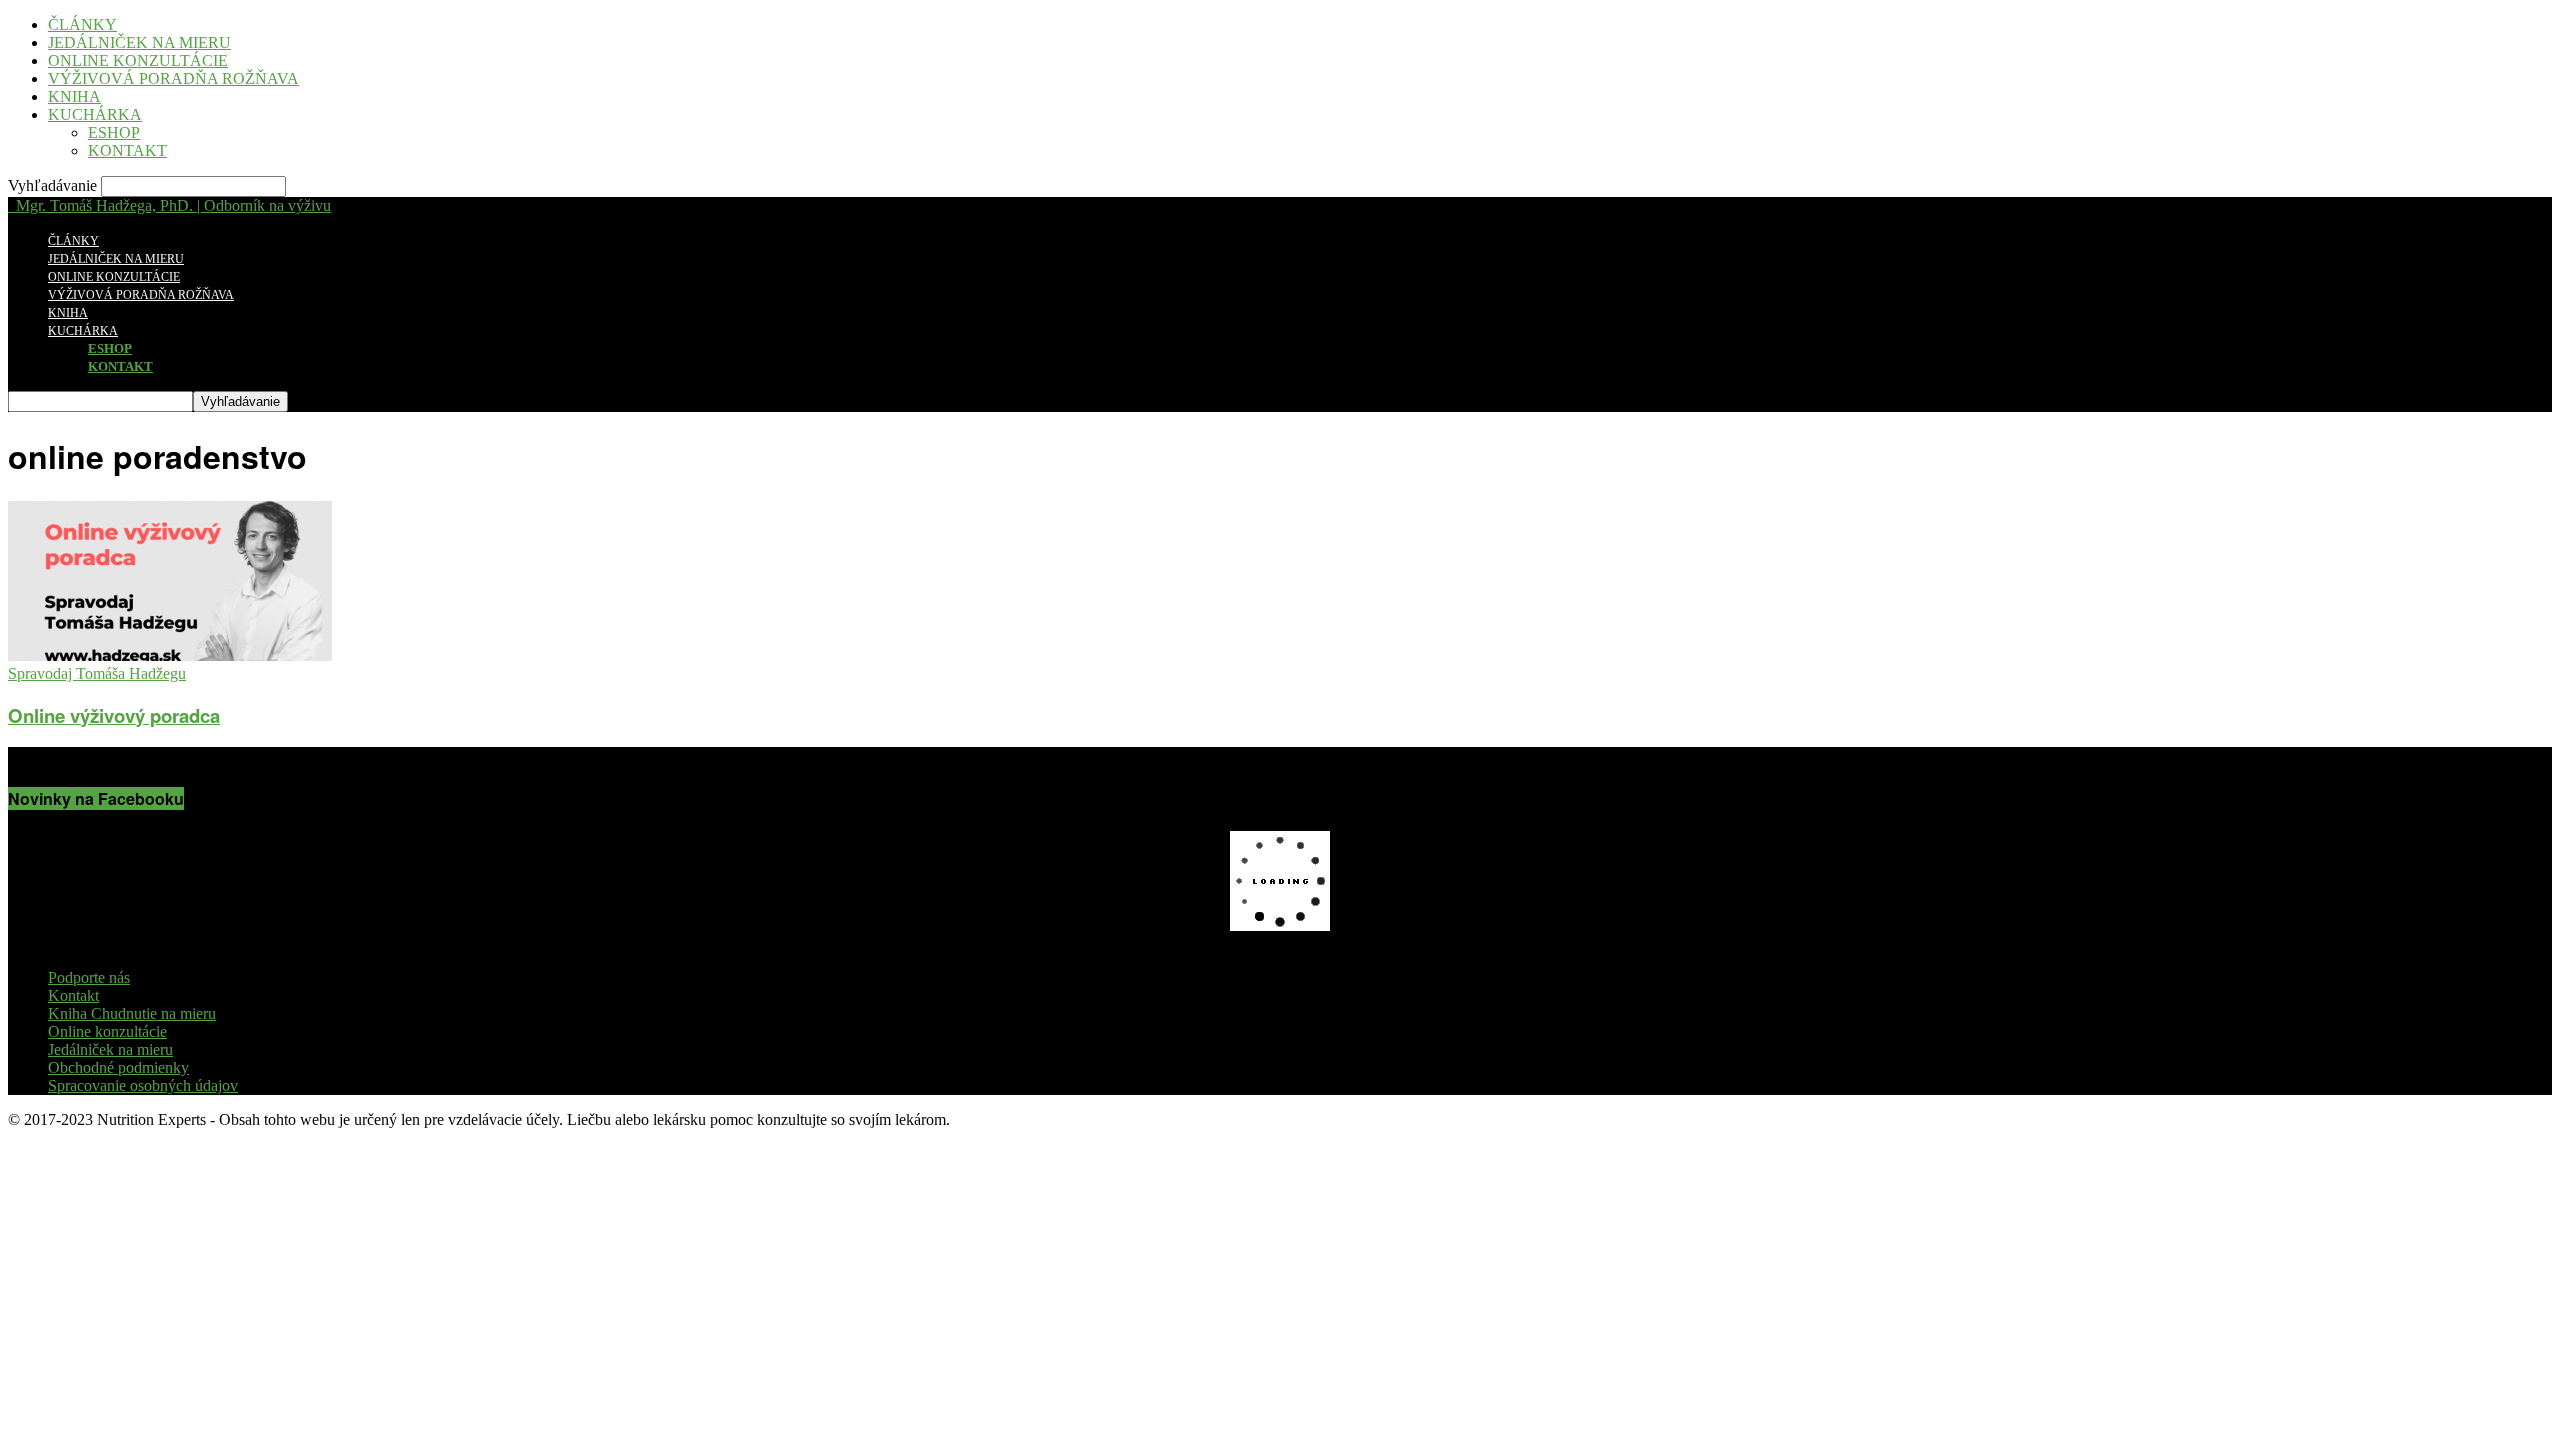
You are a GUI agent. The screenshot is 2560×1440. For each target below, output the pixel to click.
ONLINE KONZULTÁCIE (138, 60)
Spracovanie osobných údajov (143, 1085)
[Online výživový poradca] (170, 655)
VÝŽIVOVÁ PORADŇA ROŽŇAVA (173, 78)
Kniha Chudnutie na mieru (132, 1013)
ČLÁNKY (82, 24)
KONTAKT (127, 150)
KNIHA (74, 96)
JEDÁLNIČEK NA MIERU (139, 42)
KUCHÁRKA (95, 114)
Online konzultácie (107, 1031)
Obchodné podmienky (118, 1067)
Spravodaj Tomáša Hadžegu (97, 673)
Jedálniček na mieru (110, 1049)
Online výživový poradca (114, 715)
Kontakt (73, 995)
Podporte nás (89, 977)
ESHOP (114, 132)
